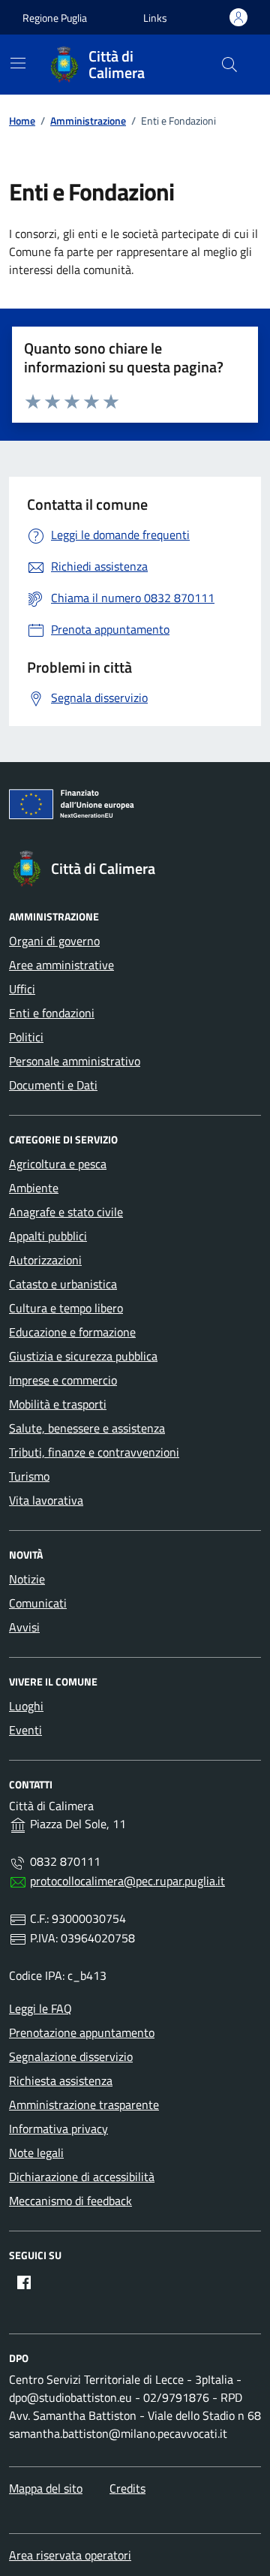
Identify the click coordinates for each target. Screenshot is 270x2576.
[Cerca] (229, 65)
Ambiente (34, 1188)
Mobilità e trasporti (58, 1404)
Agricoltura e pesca (58, 1164)
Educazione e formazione (72, 1332)
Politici (26, 1037)
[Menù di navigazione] (18, 63)
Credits (127, 2488)
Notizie (27, 1579)
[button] (155, 18)
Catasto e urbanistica (63, 1284)
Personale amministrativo (75, 1061)
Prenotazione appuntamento (82, 2032)
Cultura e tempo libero (66, 1308)
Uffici (22, 989)
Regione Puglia (55, 18)
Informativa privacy (58, 2129)
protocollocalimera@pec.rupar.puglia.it (127, 1881)
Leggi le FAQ (40, 2008)
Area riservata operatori (70, 2555)
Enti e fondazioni (52, 1013)
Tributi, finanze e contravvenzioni (94, 1452)
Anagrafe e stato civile (66, 1212)
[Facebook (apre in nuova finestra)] (24, 2282)
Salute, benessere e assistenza (87, 1428)
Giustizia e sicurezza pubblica (83, 1356)
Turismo (29, 1476)
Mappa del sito (46, 2488)
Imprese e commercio (63, 1380)
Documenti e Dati (53, 1085)
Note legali (36, 2153)
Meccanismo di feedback (70, 2201)
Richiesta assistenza (61, 2080)
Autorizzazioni (45, 1260)
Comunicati (38, 1603)
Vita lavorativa (46, 1500)
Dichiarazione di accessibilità (82, 2177)
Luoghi (26, 1706)
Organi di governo (54, 941)
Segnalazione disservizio (71, 2056)
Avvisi (24, 1627)
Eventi (25, 1730)
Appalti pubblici (48, 1236)
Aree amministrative (61, 965)
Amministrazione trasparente (84, 2104)
